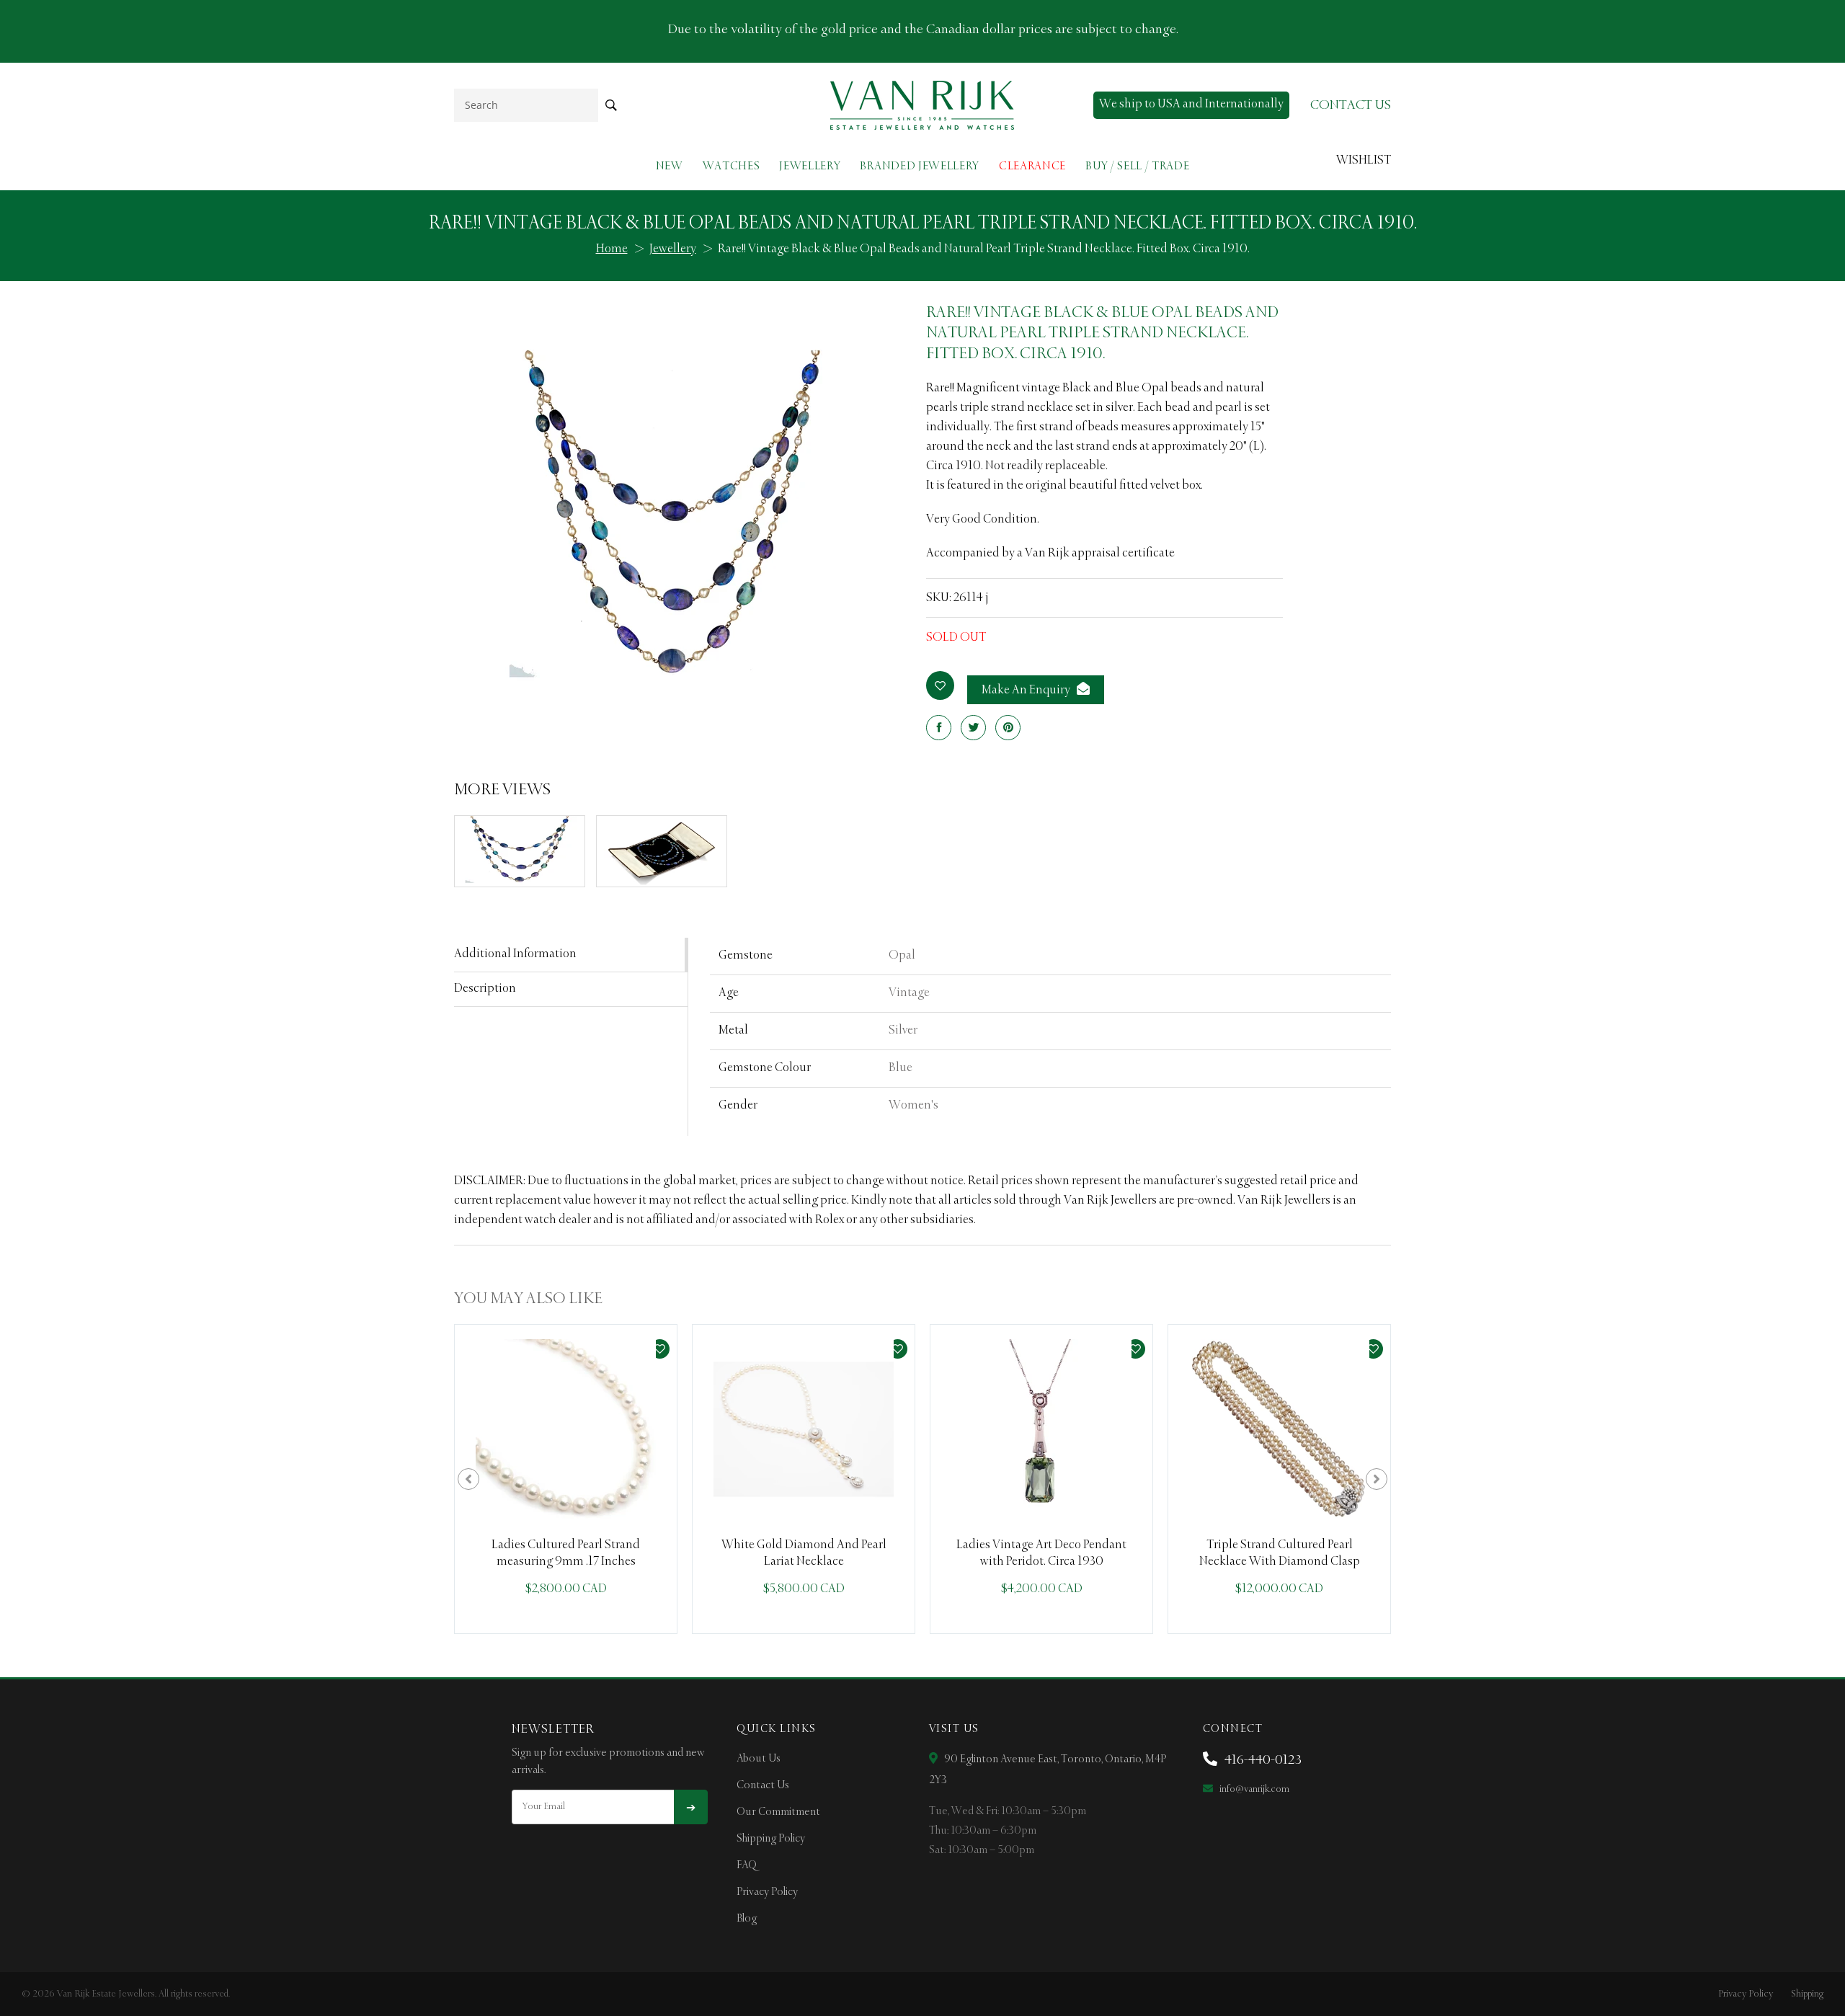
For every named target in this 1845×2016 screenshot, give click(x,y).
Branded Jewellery (920, 166)
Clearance (1032, 166)
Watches (732, 166)
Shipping (1807, 1994)
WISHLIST (1364, 161)
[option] (566, 1479)
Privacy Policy (767, 1892)
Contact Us (763, 1785)
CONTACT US (1351, 105)
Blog (747, 1919)
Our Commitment (778, 1812)
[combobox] (526, 105)
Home (612, 249)
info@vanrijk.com (1253, 1789)
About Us (759, 1759)
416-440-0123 (1262, 1760)
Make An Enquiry (1027, 690)
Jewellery (810, 166)
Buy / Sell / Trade (1137, 166)
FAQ (747, 1865)
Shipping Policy (771, 1839)
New (670, 166)
